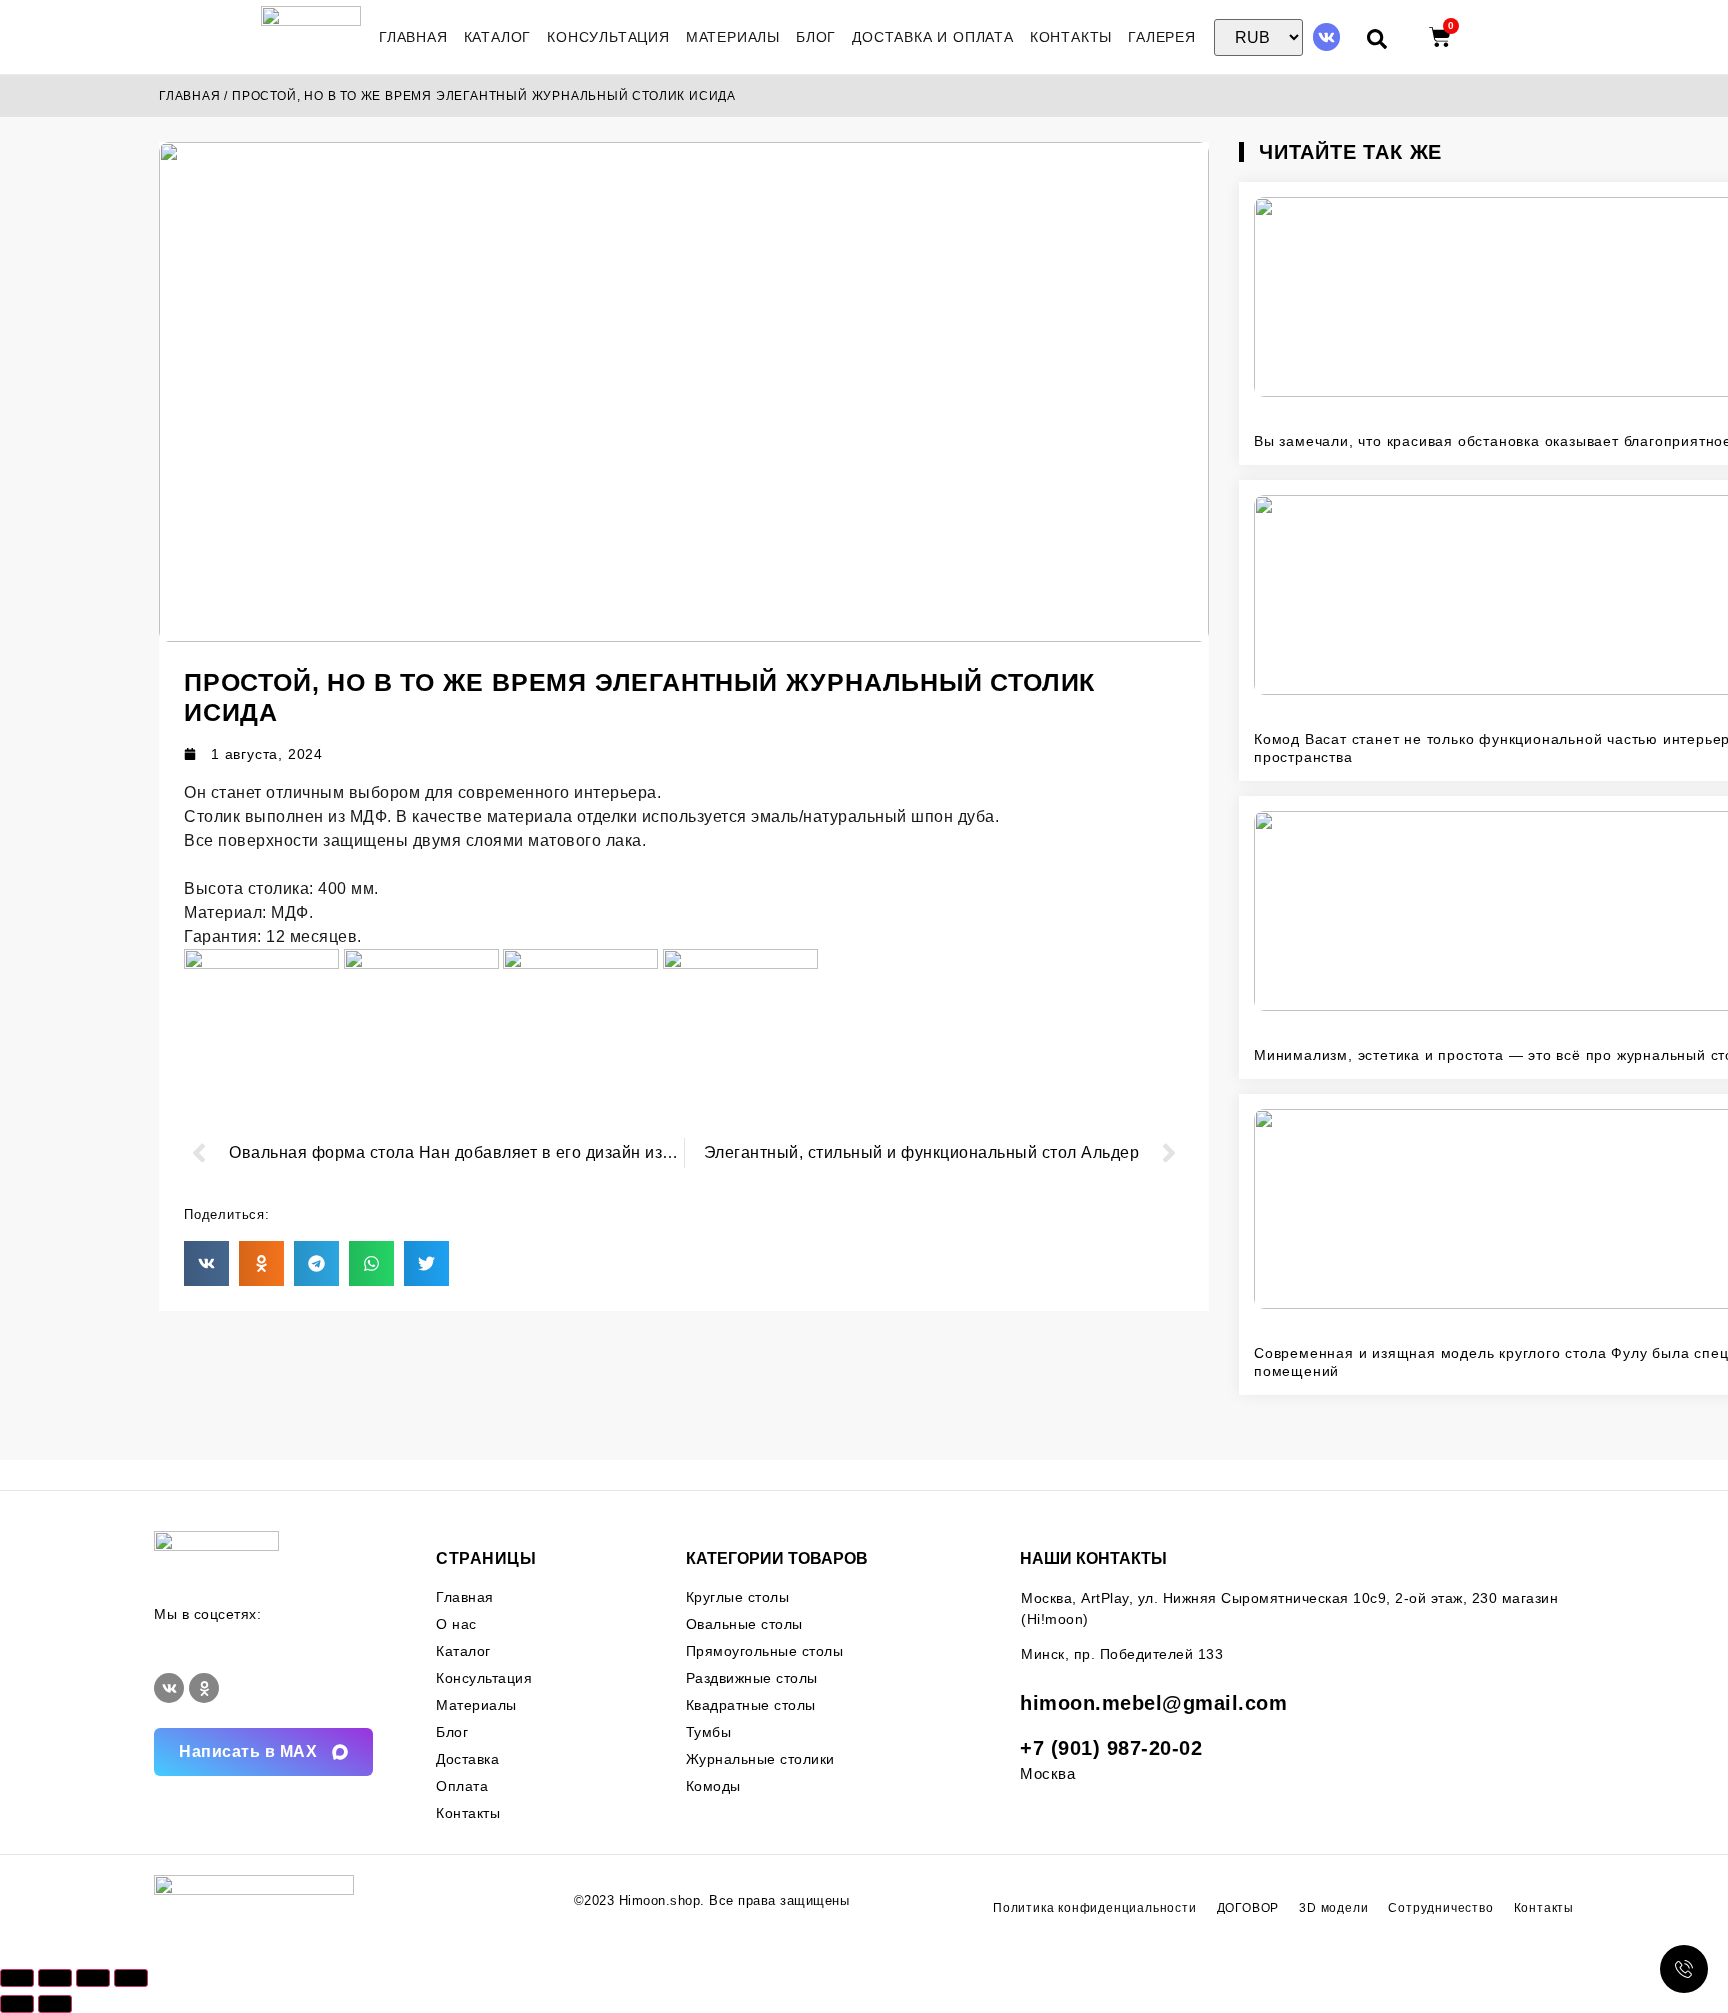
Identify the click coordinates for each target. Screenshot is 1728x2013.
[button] (206, 1263)
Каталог (498, 37)
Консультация (608, 37)
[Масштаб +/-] (17, 1978)
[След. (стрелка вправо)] (55, 2004)
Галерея (1162, 37)
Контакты (1071, 37)
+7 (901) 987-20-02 (1111, 1748)
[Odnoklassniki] (204, 1688)
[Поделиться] (93, 1978)
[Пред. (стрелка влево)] (17, 2004)
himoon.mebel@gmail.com (1153, 1703)
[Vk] (1326, 36)
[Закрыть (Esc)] (131, 1978)
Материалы (733, 37)
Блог (816, 37)
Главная (413, 37)
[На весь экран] (55, 1978)
